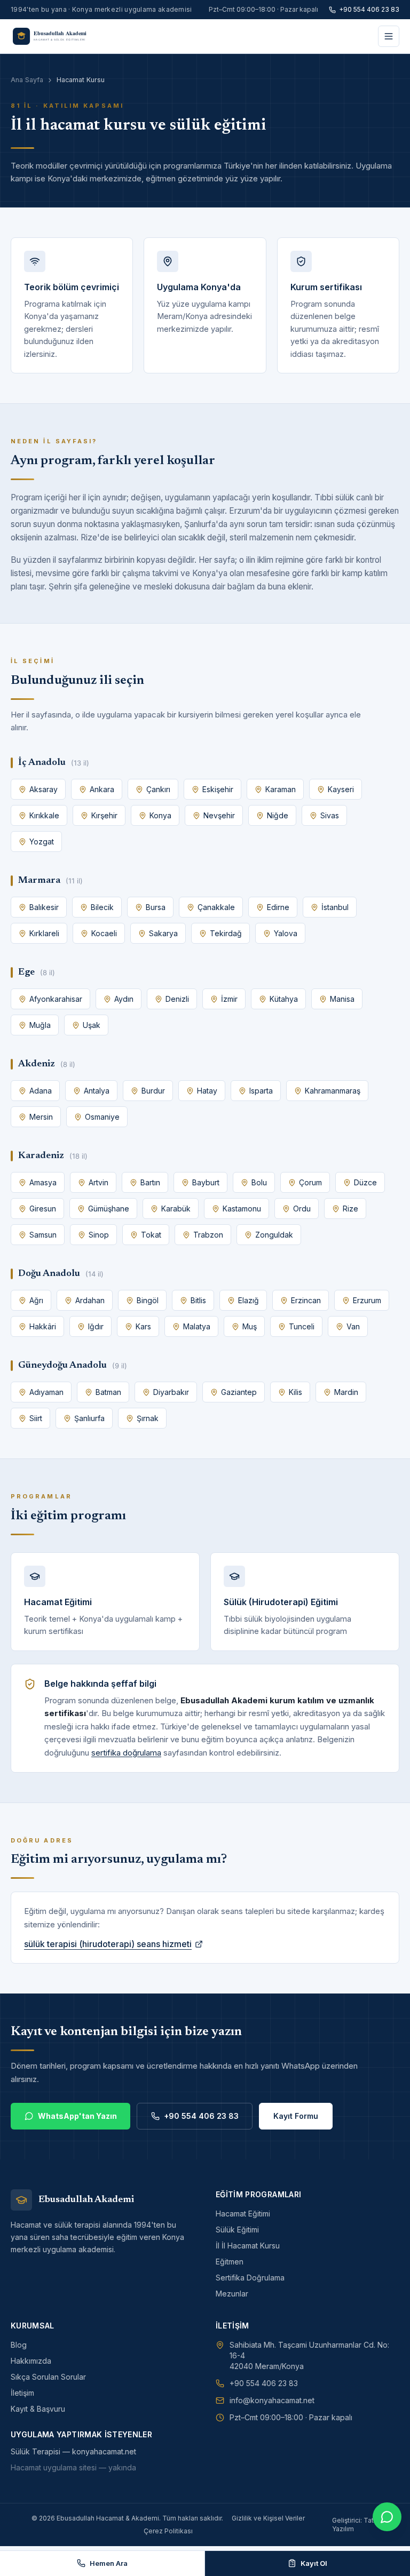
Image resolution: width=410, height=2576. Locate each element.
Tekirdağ (226, 933)
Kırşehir (104, 815)
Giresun (43, 1209)
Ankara (102, 789)
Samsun (43, 1235)
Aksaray (44, 789)
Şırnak (148, 1418)
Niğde (278, 815)
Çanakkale (216, 907)
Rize (350, 1209)
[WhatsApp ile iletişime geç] (387, 2517)
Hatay (207, 1091)
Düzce (365, 1182)
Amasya (43, 1182)
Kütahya (284, 999)
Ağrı (36, 1300)
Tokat (151, 1235)
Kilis (295, 1392)
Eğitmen (230, 2262)
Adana (41, 1091)
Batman (108, 1392)
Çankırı (158, 789)
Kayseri (341, 789)
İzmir (229, 999)
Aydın (124, 999)
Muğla (40, 1025)
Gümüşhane (109, 1209)
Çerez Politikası (168, 2531)
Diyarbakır (171, 1392)
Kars (143, 1326)
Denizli (177, 999)
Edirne (278, 907)
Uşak (92, 1025)
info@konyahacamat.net (272, 2400)
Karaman (281, 789)
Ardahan (90, 1300)
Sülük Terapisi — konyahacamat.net (73, 2451)
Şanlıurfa (89, 1418)
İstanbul (335, 907)
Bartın (150, 1182)
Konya (160, 815)
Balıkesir (44, 907)
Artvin (98, 1182)
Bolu (259, 1182)
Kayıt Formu (296, 2116)
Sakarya (163, 933)
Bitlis (198, 1300)
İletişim (22, 2393)
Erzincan (306, 1300)
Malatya (197, 1326)
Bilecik (102, 907)
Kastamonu (242, 1209)
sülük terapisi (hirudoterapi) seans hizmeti (108, 1944)
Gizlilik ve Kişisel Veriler (268, 2518)
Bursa (156, 907)
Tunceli (302, 1326)
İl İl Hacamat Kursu (248, 2246)
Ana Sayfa (27, 80)
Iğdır (96, 1326)
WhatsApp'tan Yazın (77, 2116)
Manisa (342, 999)
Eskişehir (218, 789)
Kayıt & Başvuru (38, 2409)
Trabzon (208, 1235)
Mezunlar (232, 2294)
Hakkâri (43, 1326)
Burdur (153, 1091)
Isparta (261, 1091)
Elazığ (249, 1300)
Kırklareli (44, 933)
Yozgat (42, 842)
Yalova (286, 933)
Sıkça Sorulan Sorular (48, 2377)
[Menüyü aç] (389, 36)
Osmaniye (102, 1117)
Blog (19, 2345)
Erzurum (367, 1300)
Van (353, 1326)
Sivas (330, 815)
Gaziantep (239, 1392)
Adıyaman (46, 1392)
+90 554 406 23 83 (369, 9)
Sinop (99, 1235)
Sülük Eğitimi (237, 2230)
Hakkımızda (31, 2361)
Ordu (302, 1209)
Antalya (97, 1091)
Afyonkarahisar (56, 999)
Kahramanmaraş (333, 1091)
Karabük (176, 1209)
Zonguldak (274, 1235)
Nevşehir (219, 815)
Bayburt (206, 1182)
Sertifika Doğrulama (250, 2278)
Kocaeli (104, 933)
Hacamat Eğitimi (243, 2214)
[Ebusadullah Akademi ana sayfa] (55, 36)
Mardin (346, 1392)
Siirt (36, 1418)
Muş (250, 1326)
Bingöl (148, 1300)
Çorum (310, 1182)
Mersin (41, 1117)
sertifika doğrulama (126, 1753)
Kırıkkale (44, 815)
